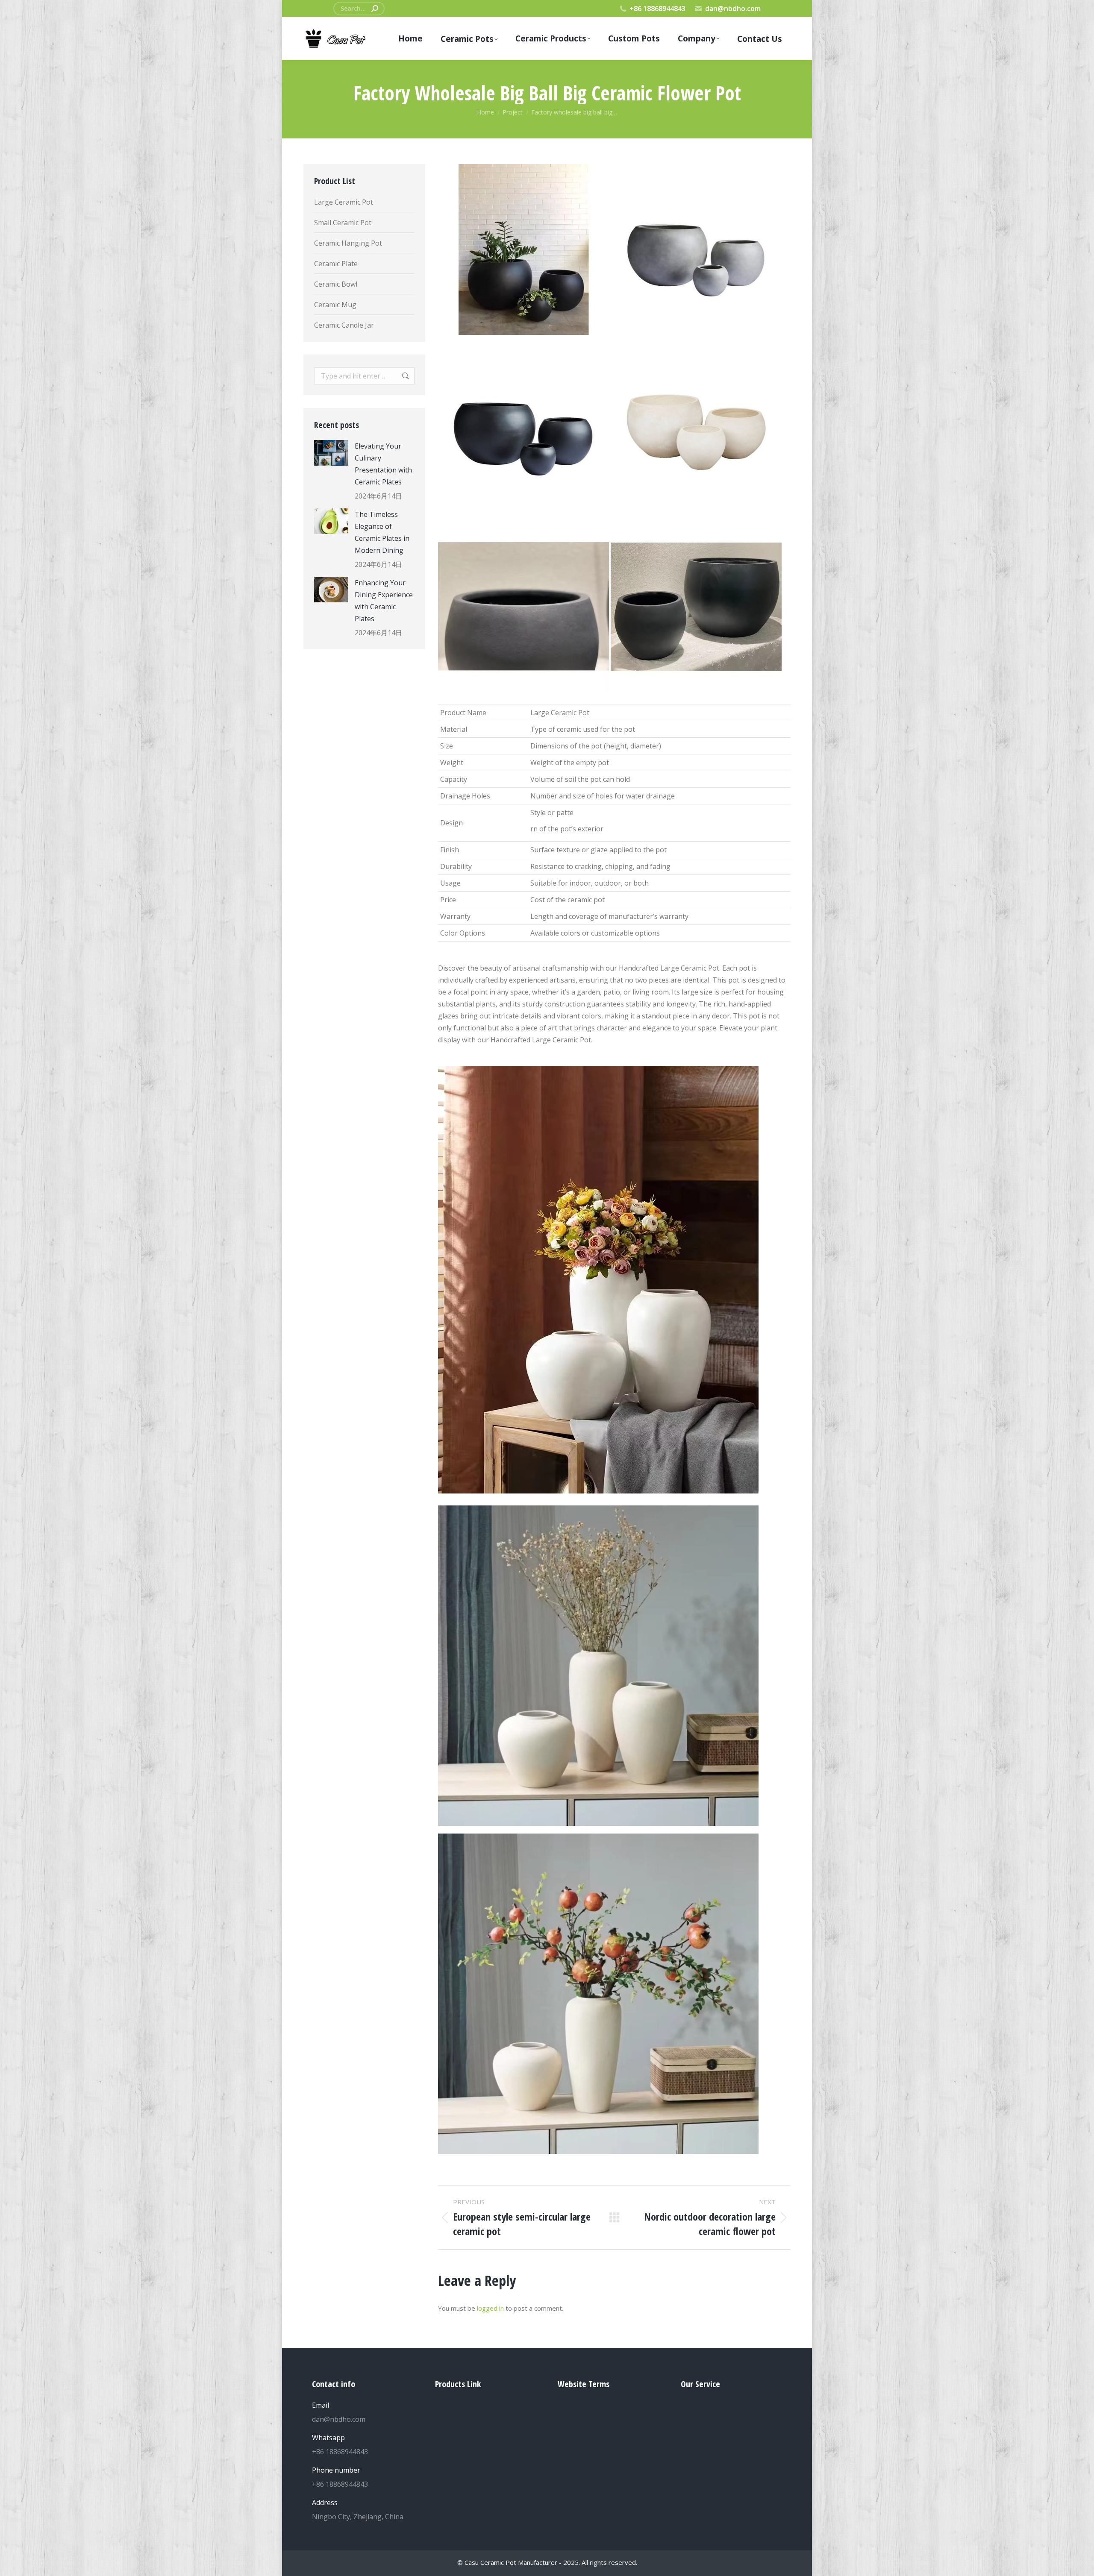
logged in (490, 2308)
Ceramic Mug (335, 305)
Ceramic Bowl (336, 284)
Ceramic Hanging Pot (348, 243)
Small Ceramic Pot (343, 223)
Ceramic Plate (336, 264)
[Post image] (331, 453)
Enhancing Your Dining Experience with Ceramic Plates (384, 601)
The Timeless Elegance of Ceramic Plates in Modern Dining (382, 532)
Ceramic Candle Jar (344, 325)
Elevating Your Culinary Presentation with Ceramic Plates (383, 464)
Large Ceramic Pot (344, 202)
